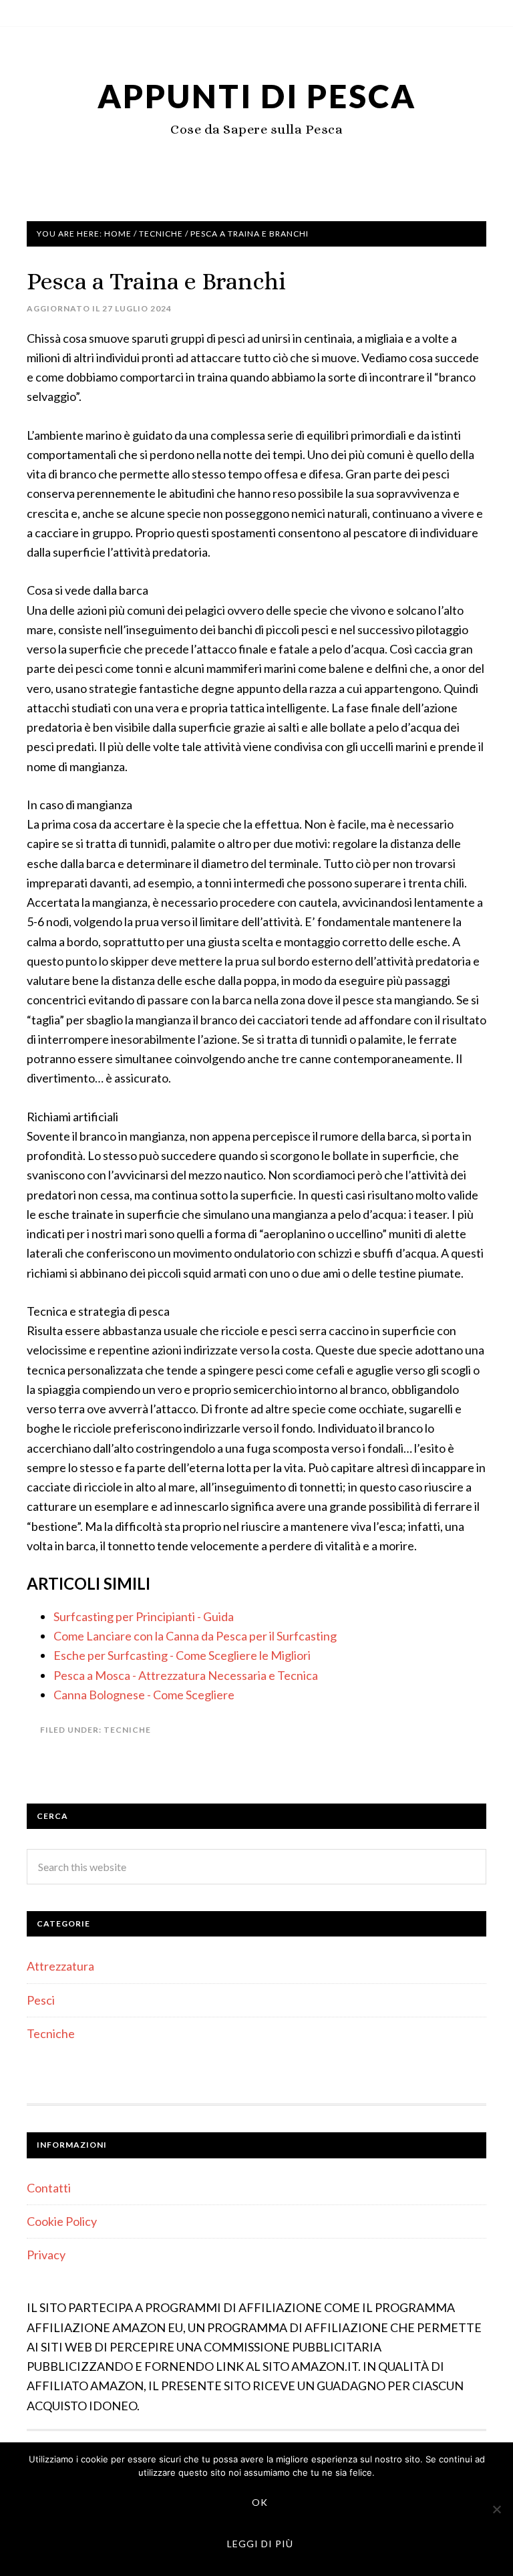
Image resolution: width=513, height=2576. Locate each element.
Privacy (46, 2255)
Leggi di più (260, 2544)
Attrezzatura (60, 1966)
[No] (496, 2509)
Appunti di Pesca (257, 96)
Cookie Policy (62, 2221)
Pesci (41, 2000)
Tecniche (127, 1730)
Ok (260, 2502)
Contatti (49, 2188)
